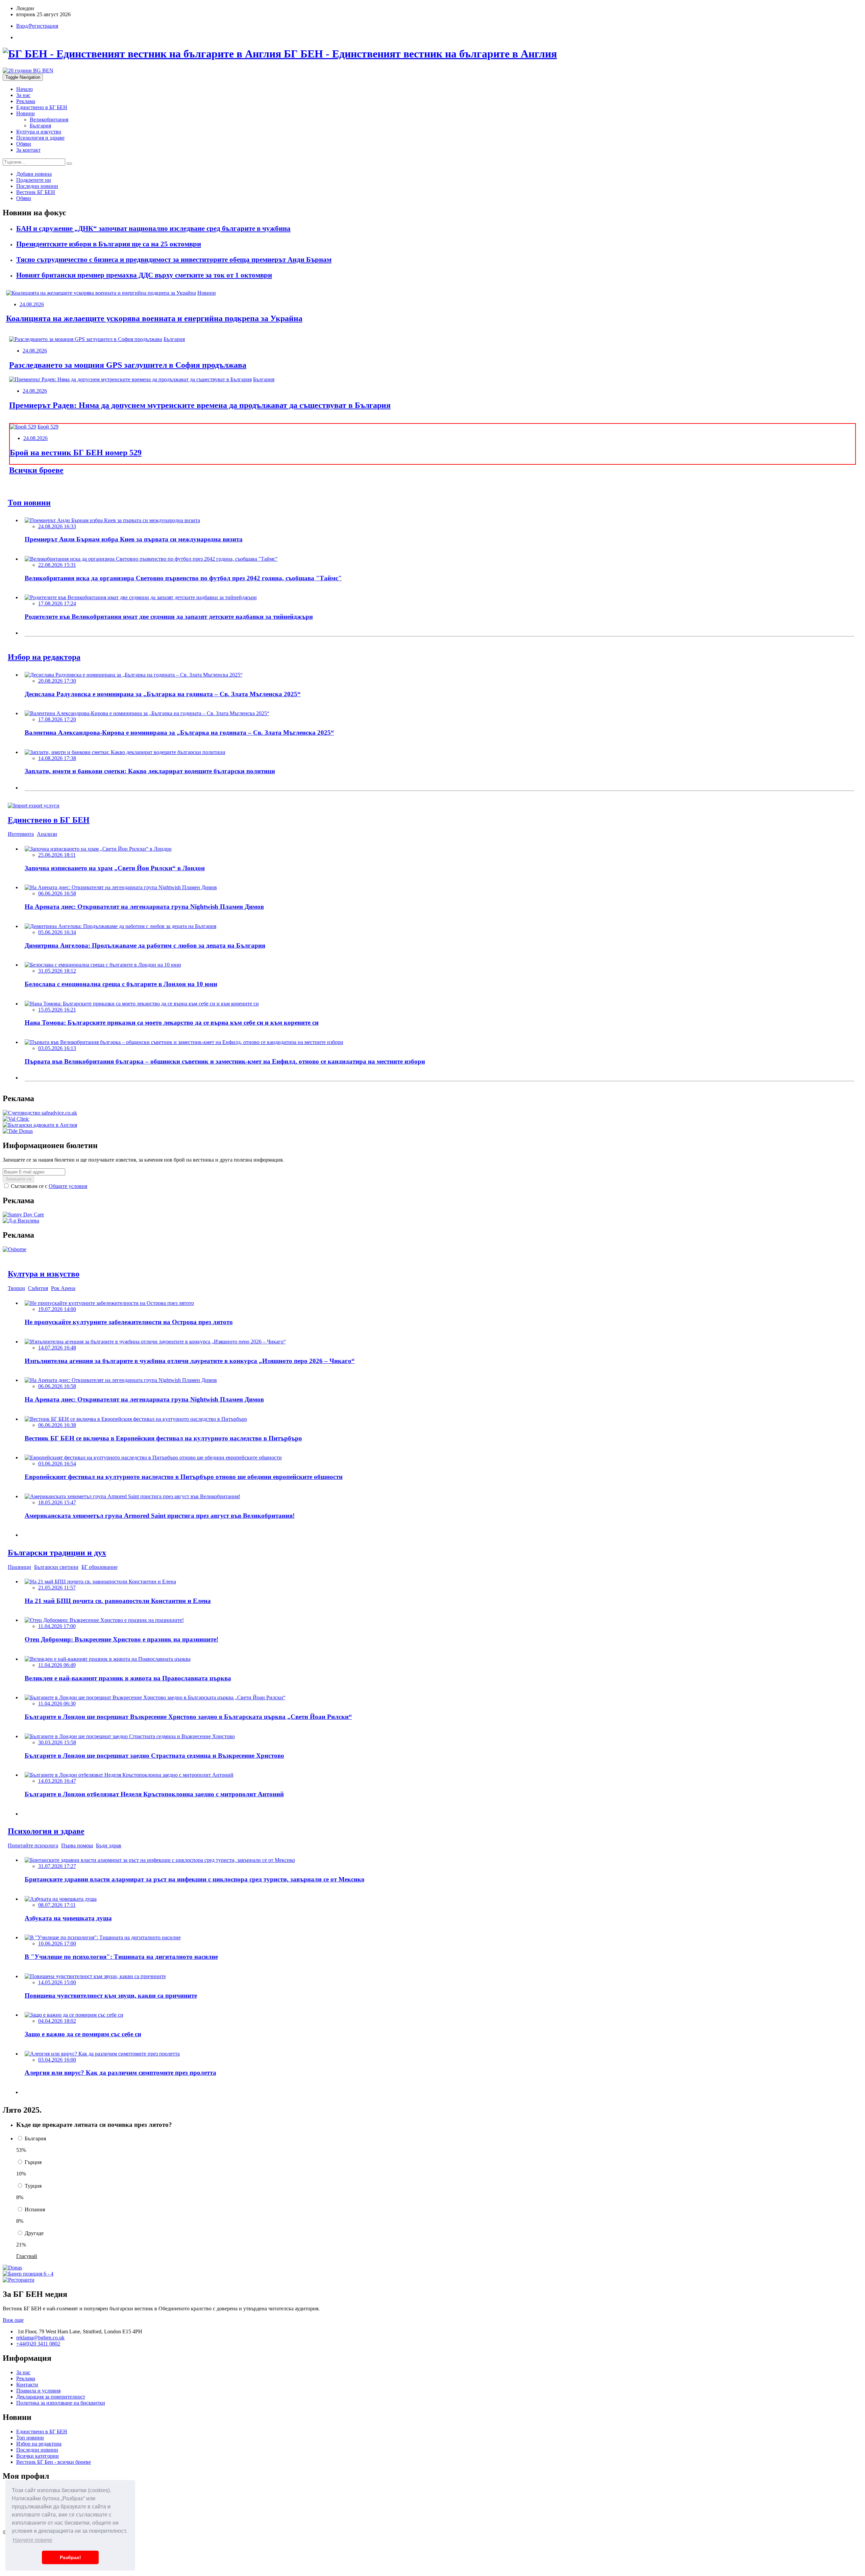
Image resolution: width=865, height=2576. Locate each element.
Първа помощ (77, 1845)
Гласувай (27, 2256)
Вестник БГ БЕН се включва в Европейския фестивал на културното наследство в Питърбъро (163, 1438)
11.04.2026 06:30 (57, 1704)
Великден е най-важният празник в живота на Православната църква (128, 1678)
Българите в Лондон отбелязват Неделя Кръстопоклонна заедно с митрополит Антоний (154, 1794)
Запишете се (18, 1179)
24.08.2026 (32, 304)
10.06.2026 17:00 (57, 1943)
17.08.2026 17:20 (57, 719)
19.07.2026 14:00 (57, 1309)
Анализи (47, 834)
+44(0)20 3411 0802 (38, 2344)
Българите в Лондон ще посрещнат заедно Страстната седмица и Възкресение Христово (154, 1756)
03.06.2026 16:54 (57, 1464)
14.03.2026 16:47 (57, 1781)
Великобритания (49, 119)
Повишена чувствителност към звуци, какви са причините (111, 1996)
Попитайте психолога (33, 1845)
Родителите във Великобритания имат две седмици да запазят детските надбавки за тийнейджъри (169, 617)
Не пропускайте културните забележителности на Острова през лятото (129, 1322)
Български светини (56, 1567)
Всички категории (38, 2456)
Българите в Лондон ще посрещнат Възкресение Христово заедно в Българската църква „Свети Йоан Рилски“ (188, 1717)
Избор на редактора (39, 2444)
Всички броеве (36, 470)
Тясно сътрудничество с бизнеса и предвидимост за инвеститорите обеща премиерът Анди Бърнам (174, 260)
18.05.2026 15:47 (57, 1502)
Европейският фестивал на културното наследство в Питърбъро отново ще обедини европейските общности (184, 1477)
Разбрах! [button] (70, 2557)
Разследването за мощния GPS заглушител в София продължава (128, 365)
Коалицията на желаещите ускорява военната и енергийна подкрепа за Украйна (154, 318)
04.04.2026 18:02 (57, 2021)
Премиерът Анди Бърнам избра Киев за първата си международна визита (134, 539)
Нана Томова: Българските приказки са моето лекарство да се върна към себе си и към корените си (172, 1023)
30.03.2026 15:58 (57, 1742)
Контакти (27, 2385)
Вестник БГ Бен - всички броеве (54, 2462)
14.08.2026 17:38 (57, 758)
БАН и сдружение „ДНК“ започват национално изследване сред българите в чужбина (153, 228)
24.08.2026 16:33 (57, 526)
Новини (26, 113)
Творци (16, 1288)
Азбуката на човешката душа (68, 1918)
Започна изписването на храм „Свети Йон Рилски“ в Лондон (115, 868)
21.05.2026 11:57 (57, 1588)
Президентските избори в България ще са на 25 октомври (109, 244)
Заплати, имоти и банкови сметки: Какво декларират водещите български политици (150, 771)
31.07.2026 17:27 (57, 1866)
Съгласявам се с (48, 1186)
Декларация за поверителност (51, 2397)
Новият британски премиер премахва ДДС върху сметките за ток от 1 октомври (144, 275)
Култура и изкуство (39, 132)
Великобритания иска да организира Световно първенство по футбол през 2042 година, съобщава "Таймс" (183, 578)
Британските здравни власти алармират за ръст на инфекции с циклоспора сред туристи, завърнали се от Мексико (195, 1879)
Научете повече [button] (33, 2540)
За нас (23, 95)
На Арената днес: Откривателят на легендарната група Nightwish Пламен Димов (144, 907)
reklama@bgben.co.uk (40, 2338)
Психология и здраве (40, 138)
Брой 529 (48, 427)
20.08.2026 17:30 (57, 681)
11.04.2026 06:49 (57, 1665)
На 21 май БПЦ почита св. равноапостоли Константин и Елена (118, 1601)
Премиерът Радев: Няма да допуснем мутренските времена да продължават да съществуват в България (200, 405)
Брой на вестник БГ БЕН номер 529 (76, 453)
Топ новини (30, 2438)
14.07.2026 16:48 (57, 1348)
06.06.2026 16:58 (57, 893)
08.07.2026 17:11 (57, 1905)
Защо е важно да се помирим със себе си (83, 2034)
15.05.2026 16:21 (57, 1010)
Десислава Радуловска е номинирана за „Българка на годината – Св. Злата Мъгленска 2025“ (163, 694)
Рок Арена (63, 1288)
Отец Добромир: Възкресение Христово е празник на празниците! (121, 1639)
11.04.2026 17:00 (57, 1626)
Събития (38, 1288)
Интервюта (21, 834)
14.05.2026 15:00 (57, 1982)
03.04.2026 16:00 (57, 2060)
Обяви (24, 144)
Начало (24, 89)
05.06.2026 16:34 (57, 932)
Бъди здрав (109, 1845)
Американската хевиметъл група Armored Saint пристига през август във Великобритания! (160, 1516)
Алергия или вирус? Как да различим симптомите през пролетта (120, 2073)
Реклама (26, 101)
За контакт (28, 150)
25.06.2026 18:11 (57, 855)
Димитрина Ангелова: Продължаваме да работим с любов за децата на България (145, 945)
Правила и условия (38, 2391)
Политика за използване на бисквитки (61, 2403)
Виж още (13, 2320)
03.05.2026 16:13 (57, 1048)
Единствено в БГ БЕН (42, 107)
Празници (19, 1567)
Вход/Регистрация (37, 26)
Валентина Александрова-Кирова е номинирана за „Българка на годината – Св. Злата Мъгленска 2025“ (179, 733)
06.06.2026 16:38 (57, 1425)
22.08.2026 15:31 (57, 565)
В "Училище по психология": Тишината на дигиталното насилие (121, 1957)
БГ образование (100, 1567)
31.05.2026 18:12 (57, 971)
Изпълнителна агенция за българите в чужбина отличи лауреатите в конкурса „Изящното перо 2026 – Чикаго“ (190, 1361)
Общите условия (68, 1186)
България (40, 126)
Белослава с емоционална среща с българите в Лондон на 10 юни (121, 984)
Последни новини (37, 2450)
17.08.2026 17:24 (57, 603)
